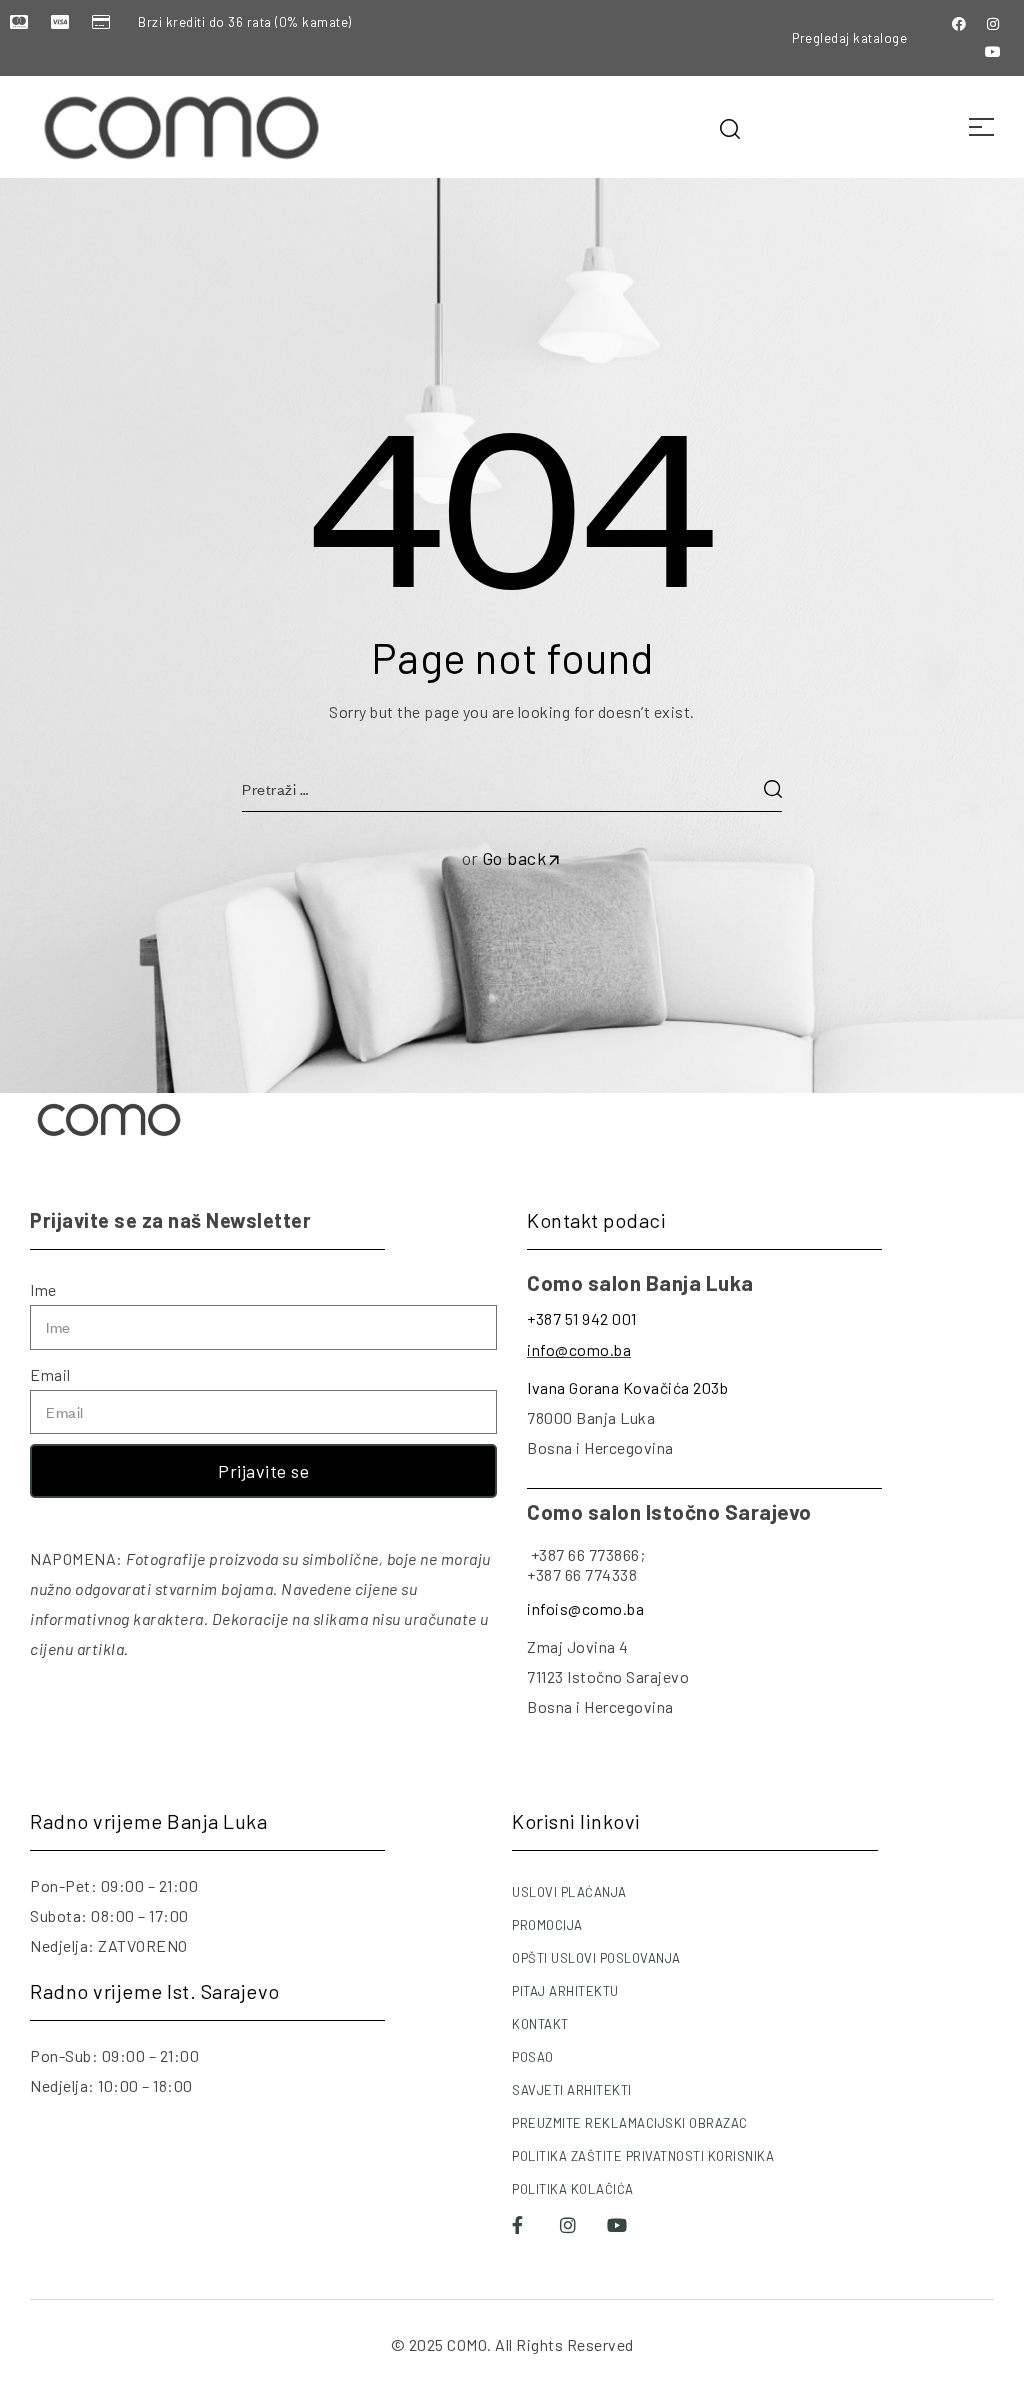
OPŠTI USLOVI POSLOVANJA (596, 1958)
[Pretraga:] (512, 788)
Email (50, 1374)
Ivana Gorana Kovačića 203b (627, 1387)
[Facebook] (959, 24)
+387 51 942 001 (582, 1318)
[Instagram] (993, 24)
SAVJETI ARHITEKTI (572, 2090)
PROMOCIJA (547, 1925)
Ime (43, 1289)
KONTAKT (540, 2024)
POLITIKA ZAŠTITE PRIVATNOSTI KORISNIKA (643, 2156)
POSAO (533, 2057)
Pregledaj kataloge (849, 38)
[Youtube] (993, 52)
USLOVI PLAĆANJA (569, 1892)
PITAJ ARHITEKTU (565, 1991)
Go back (514, 858)
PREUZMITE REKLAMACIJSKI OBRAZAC (630, 2123)
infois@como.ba (585, 1608)
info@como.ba (579, 1349)
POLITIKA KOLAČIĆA (573, 2189)
